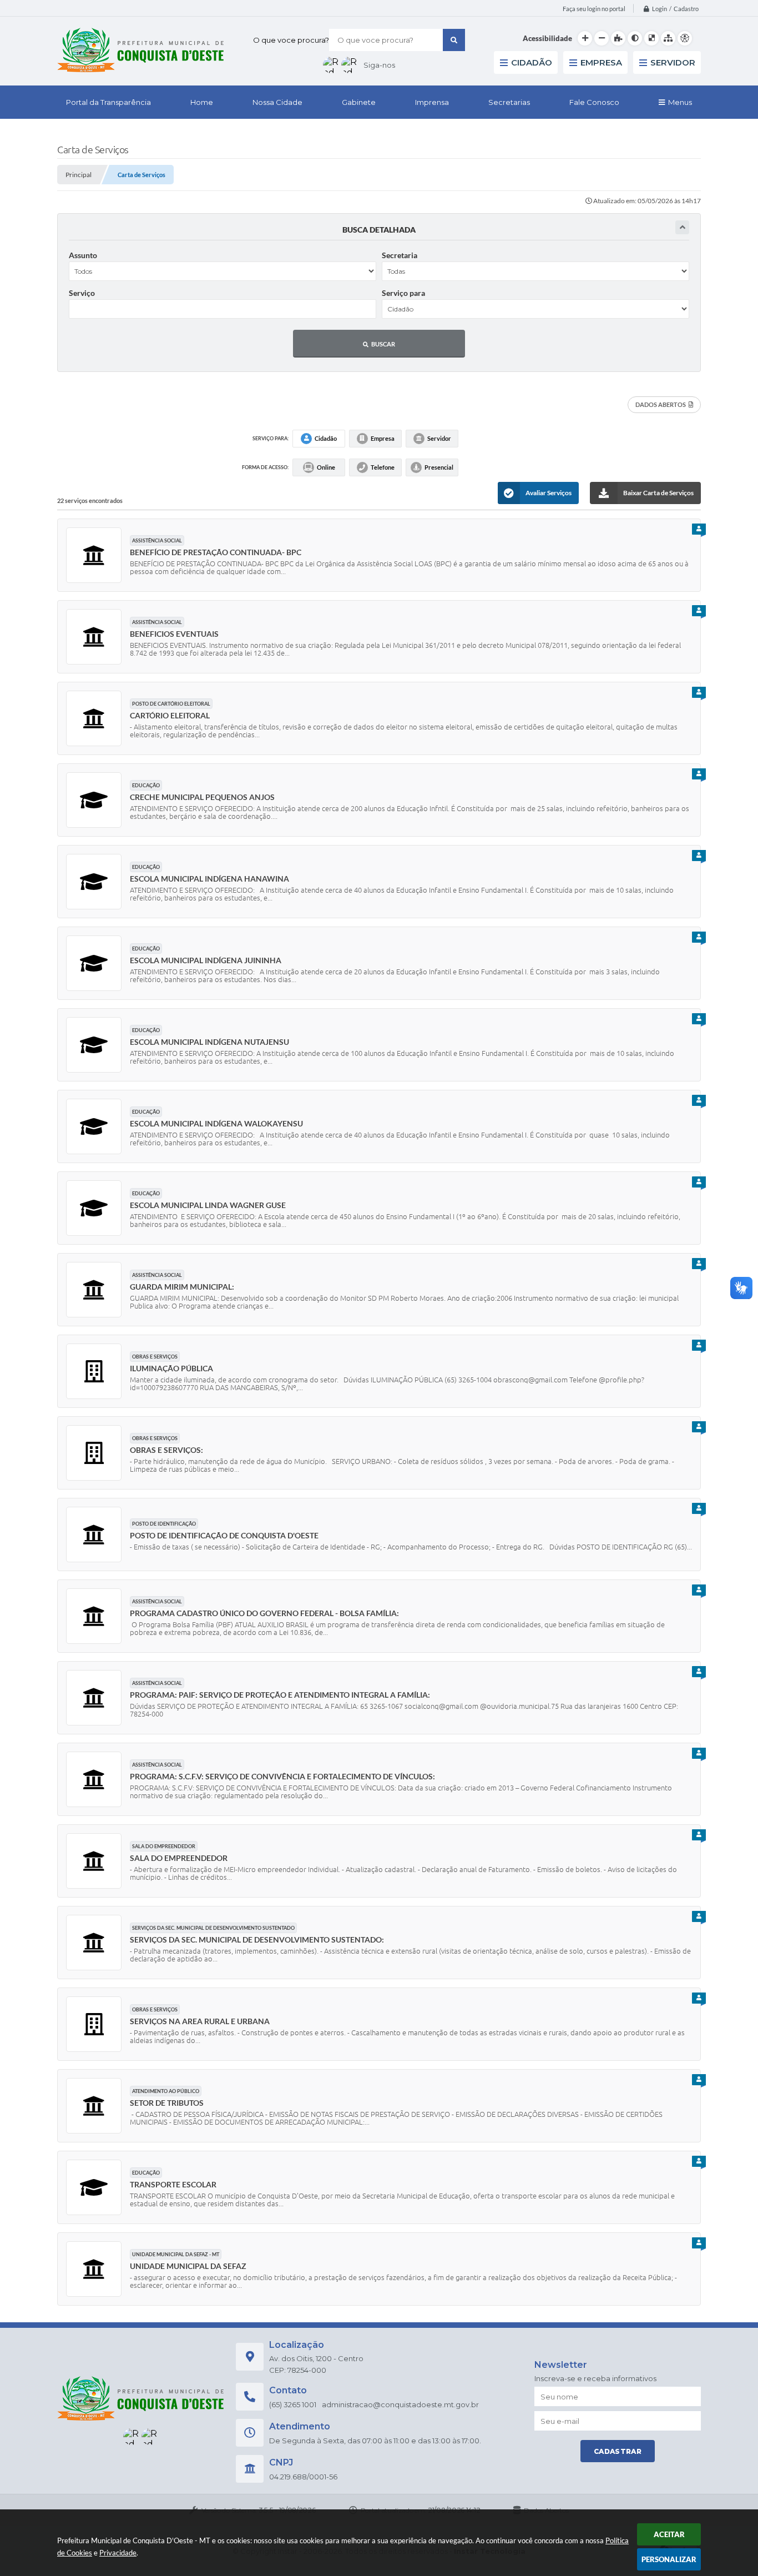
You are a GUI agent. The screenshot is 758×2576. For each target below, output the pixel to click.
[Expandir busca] (682, 227)
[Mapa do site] (668, 38)
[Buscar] (454, 40)
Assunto (83, 255)
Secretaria (400, 255)
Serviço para (403, 293)
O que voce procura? (291, 40)
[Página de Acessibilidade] (685, 38)
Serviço (82, 293)
